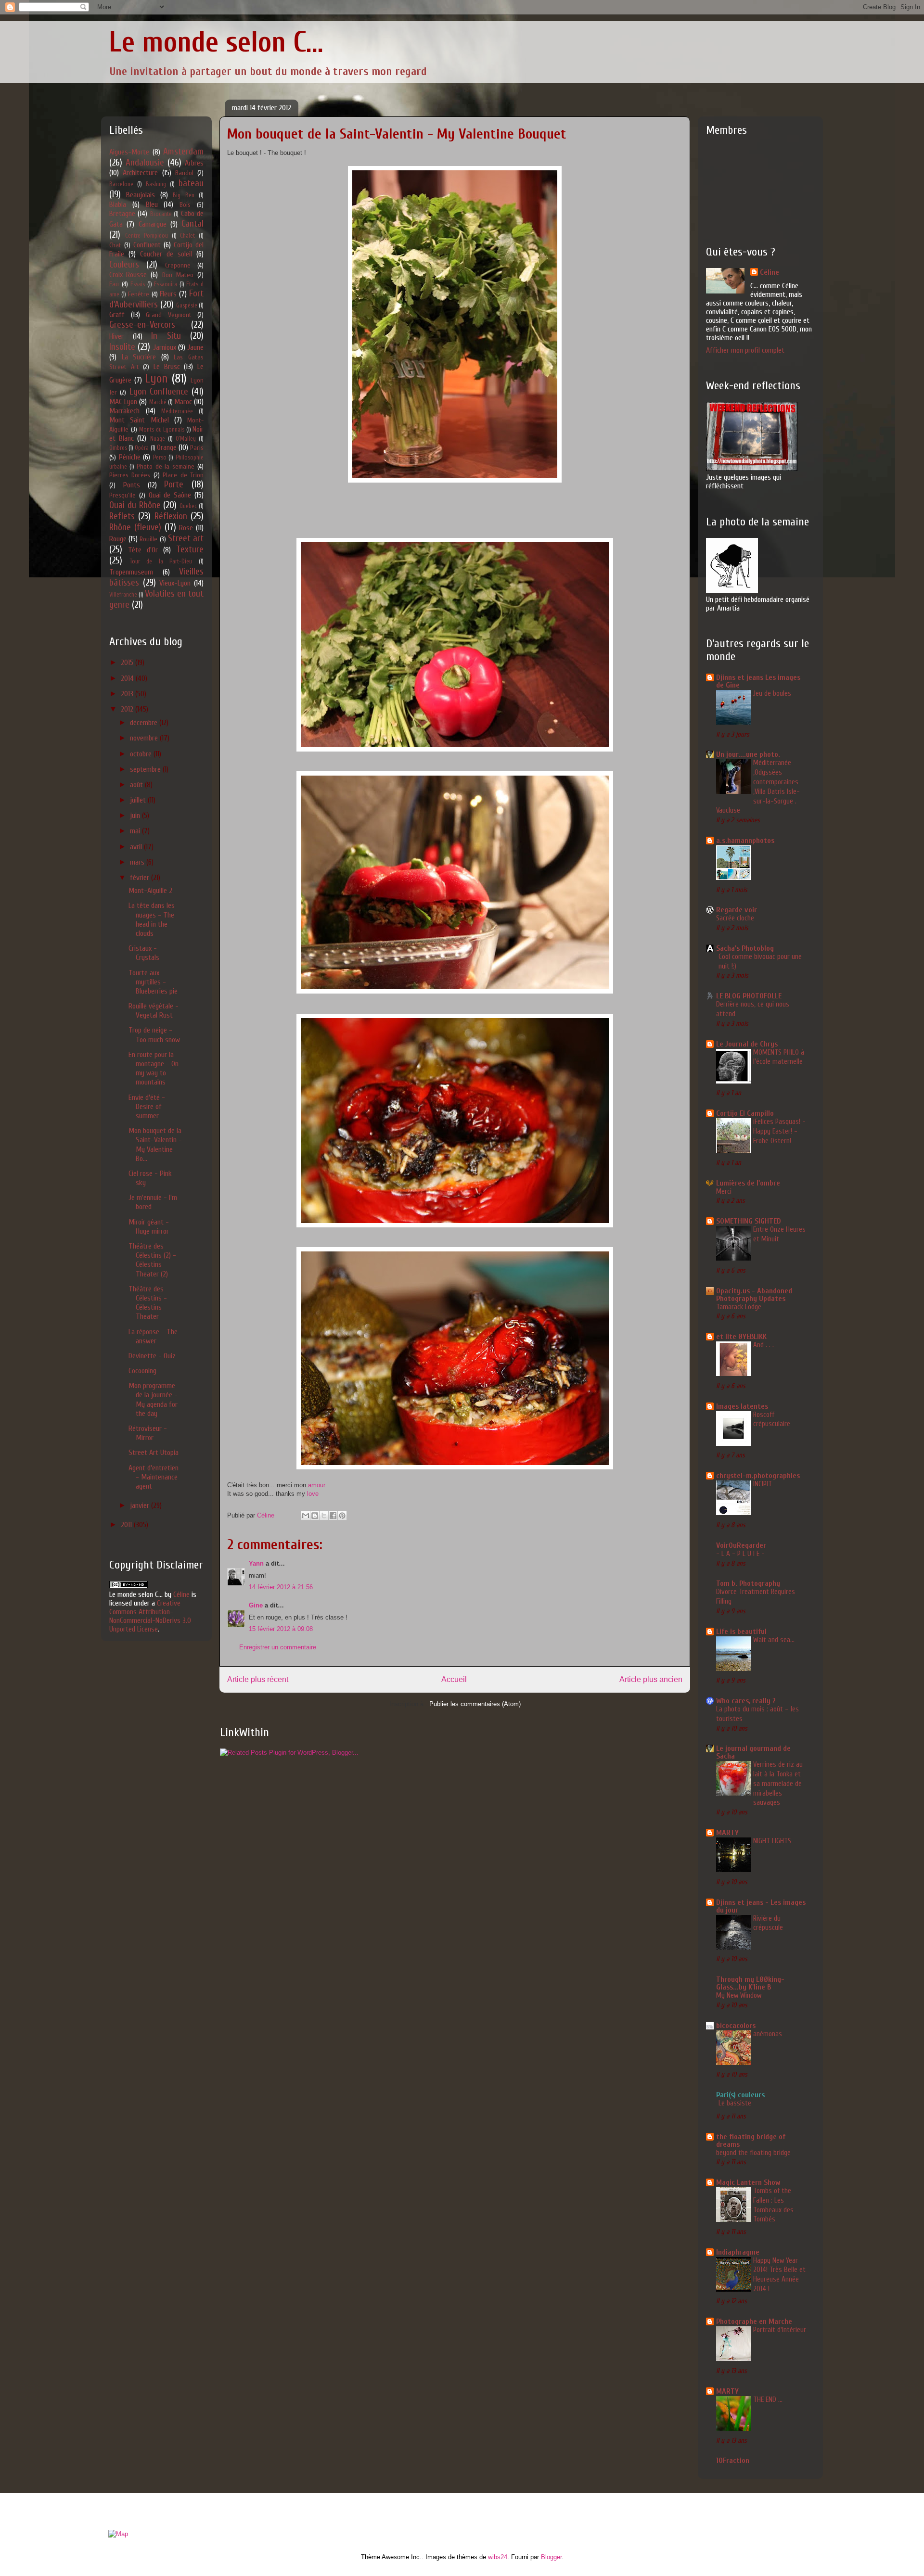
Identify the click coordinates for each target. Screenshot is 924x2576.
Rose (186, 528)
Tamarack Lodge (739, 1307)
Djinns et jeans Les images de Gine (758, 681)
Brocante (161, 214)
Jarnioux (165, 347)
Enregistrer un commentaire (278, 1647)
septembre (146, 769)
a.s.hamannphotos (745, 841)
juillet (139, 800)
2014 (128, 678)
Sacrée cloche (735, 918)
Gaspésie (187, 306)
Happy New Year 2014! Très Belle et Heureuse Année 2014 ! (779, 2275)
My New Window (739, 1995)
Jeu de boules (772, 693)
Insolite (122, 347)
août (137, 785)
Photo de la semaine (166, 466)
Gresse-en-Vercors (142, 325)
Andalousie (145, 163)
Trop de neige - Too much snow (154, 1035)
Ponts (132, 485)
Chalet (187, 236)
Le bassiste (735, 2103)
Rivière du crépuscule (768, 1923)
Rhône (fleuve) (135, 527)
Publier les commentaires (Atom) (475, 1704)
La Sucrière (139, 357)
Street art (186, 538)
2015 (128, 663)
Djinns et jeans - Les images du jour (761, 1906)
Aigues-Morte (129, 152)
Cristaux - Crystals (144, 953)
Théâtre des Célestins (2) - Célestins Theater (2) (152, 1260)
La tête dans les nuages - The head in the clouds (152, 919)
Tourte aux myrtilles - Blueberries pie (153, 982)
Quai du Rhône (135, 505)
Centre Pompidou (147, 236)
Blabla (118, 204)
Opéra (142, 448)
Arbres (194, 163)
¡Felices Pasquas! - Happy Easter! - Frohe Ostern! (779, 1131)
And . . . (764, 1345)
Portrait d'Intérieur (780, 2330)
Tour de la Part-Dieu (161, 561)
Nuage (158, 439)
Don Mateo (178, 275)
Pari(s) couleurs (740, 2095)
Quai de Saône (170, 495)
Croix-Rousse (128, 275)
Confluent (147, 245)
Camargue (153, 224)
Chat (115, 245)
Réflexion (171, 516)
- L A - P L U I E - (740, 1554)
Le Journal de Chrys (747, 1044)
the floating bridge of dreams (751, 2141)
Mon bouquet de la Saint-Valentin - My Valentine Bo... (155, 1145)
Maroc (183, 402)
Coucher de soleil (166, 254)
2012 (128, 709)
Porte (174, 485)
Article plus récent (258, 1679)
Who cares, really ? (746, 1701)
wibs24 (498, 2557)
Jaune (195, 347)
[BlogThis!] (315, 1516)
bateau (191, 183)
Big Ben (183, 195)
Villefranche (123, 595)
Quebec (188, 506)
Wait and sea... (774, 1640)
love (313, 1494)
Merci (724, 1191)
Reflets (122, 516)
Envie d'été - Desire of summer (147, 1107)
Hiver (116, 336)
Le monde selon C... (216, 42)
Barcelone (121, 184)
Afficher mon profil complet (745, 350)
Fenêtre (139, 294)
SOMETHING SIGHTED (749, 1221)
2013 (128, 694)
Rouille (148, 539)
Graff (117, 315)
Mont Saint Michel (139, 420)
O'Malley (186, 439)
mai (136, 831)
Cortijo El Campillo (745, 1113)
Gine (256, 1605)
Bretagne (122, 214)
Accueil (454, 1679)
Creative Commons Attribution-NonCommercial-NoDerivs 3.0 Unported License (150, 1616)
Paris (197, 448)
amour (317, 1485)
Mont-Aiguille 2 (150, 891)
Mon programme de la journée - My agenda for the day (153, 1400)
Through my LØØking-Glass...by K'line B (750, 1983)
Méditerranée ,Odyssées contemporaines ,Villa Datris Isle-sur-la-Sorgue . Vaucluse (758, 786)
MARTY (727, 1833)
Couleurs (124, 265)
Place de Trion (183, 475)
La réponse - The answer (153, 1336)
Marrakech (124, 411)
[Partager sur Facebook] (333, 1516)
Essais (138, 284)
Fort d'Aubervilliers (156, 299)
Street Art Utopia (154, 1453)
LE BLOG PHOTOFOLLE (749, 996)
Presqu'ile (122, 495)
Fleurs (168, 294)
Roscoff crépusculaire (772, 1419)
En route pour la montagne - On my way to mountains (154, 1069)
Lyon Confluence (159, 392)
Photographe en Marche (754, 2321)
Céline (181, 1594)
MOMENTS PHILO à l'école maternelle (779, 1057)
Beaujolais (141, 195)
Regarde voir (737, 910)
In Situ (166, 336)
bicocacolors (736, 2026)
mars (138, 862)
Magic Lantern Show (748, 2182)
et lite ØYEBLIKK (741, 1337)
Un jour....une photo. (748, 754)
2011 (127, 1525)
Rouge (118, 539)
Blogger (551, 2557)
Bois (185, 205)
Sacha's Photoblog (745, 948)
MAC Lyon (123, 402)
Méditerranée (177, 411)
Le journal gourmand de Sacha (753, 1752)
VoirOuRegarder (741, 1545)
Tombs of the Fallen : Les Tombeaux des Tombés (773, 2205)
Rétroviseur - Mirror (148, 1433)
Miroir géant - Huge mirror (149, 1227)
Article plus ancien (651, 1679)
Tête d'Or (143, 550)
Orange (167, 447)
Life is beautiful (741, 1632)
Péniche (130, 457)
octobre (142, 754)
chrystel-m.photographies (758, 1476)
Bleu (152, 204)
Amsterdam (183, 152)
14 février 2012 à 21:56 (281, 1587)
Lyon (156, 379)
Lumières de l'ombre (748, 1183)
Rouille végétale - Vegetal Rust (154, 1011)
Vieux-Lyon (175, 583)
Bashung (156, 184)
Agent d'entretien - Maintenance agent (154, 1477)
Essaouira (166, 284)
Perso (160, 458)
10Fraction (733, 2461)
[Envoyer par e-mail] (306, 1516)
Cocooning (142, 1371)
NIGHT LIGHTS (772, 1841)
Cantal (192, 224)
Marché (158, 402)
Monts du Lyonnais (162, 430)
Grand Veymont (169, 315)
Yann (257, 1563)
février (141, 878)
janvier (141, 1505)
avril (137, 847)
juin (136, 816)
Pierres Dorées (130, 475)
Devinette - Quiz (152, 1356)
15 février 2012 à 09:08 (281, 1629)
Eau (114, 284)
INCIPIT (763, 1484)
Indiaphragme (738, 2252)
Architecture (140, 173)
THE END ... (768, 2399)
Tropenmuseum (131, 572)
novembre (145, 738)
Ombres (118, 448)
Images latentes (742, 1406)
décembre (145, 723)
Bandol (184, 173)
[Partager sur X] (324, 1516)
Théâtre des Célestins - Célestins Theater (148, 1303)
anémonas (768, 2034)
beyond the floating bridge (753, 2153)
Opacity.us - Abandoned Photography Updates (754, 1295)
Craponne (178, 265)
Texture (190, 549)
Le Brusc (167, 367)
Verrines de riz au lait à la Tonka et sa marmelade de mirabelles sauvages (778, 1783)
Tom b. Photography (748, 1583)
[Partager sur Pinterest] (342, 1516)
